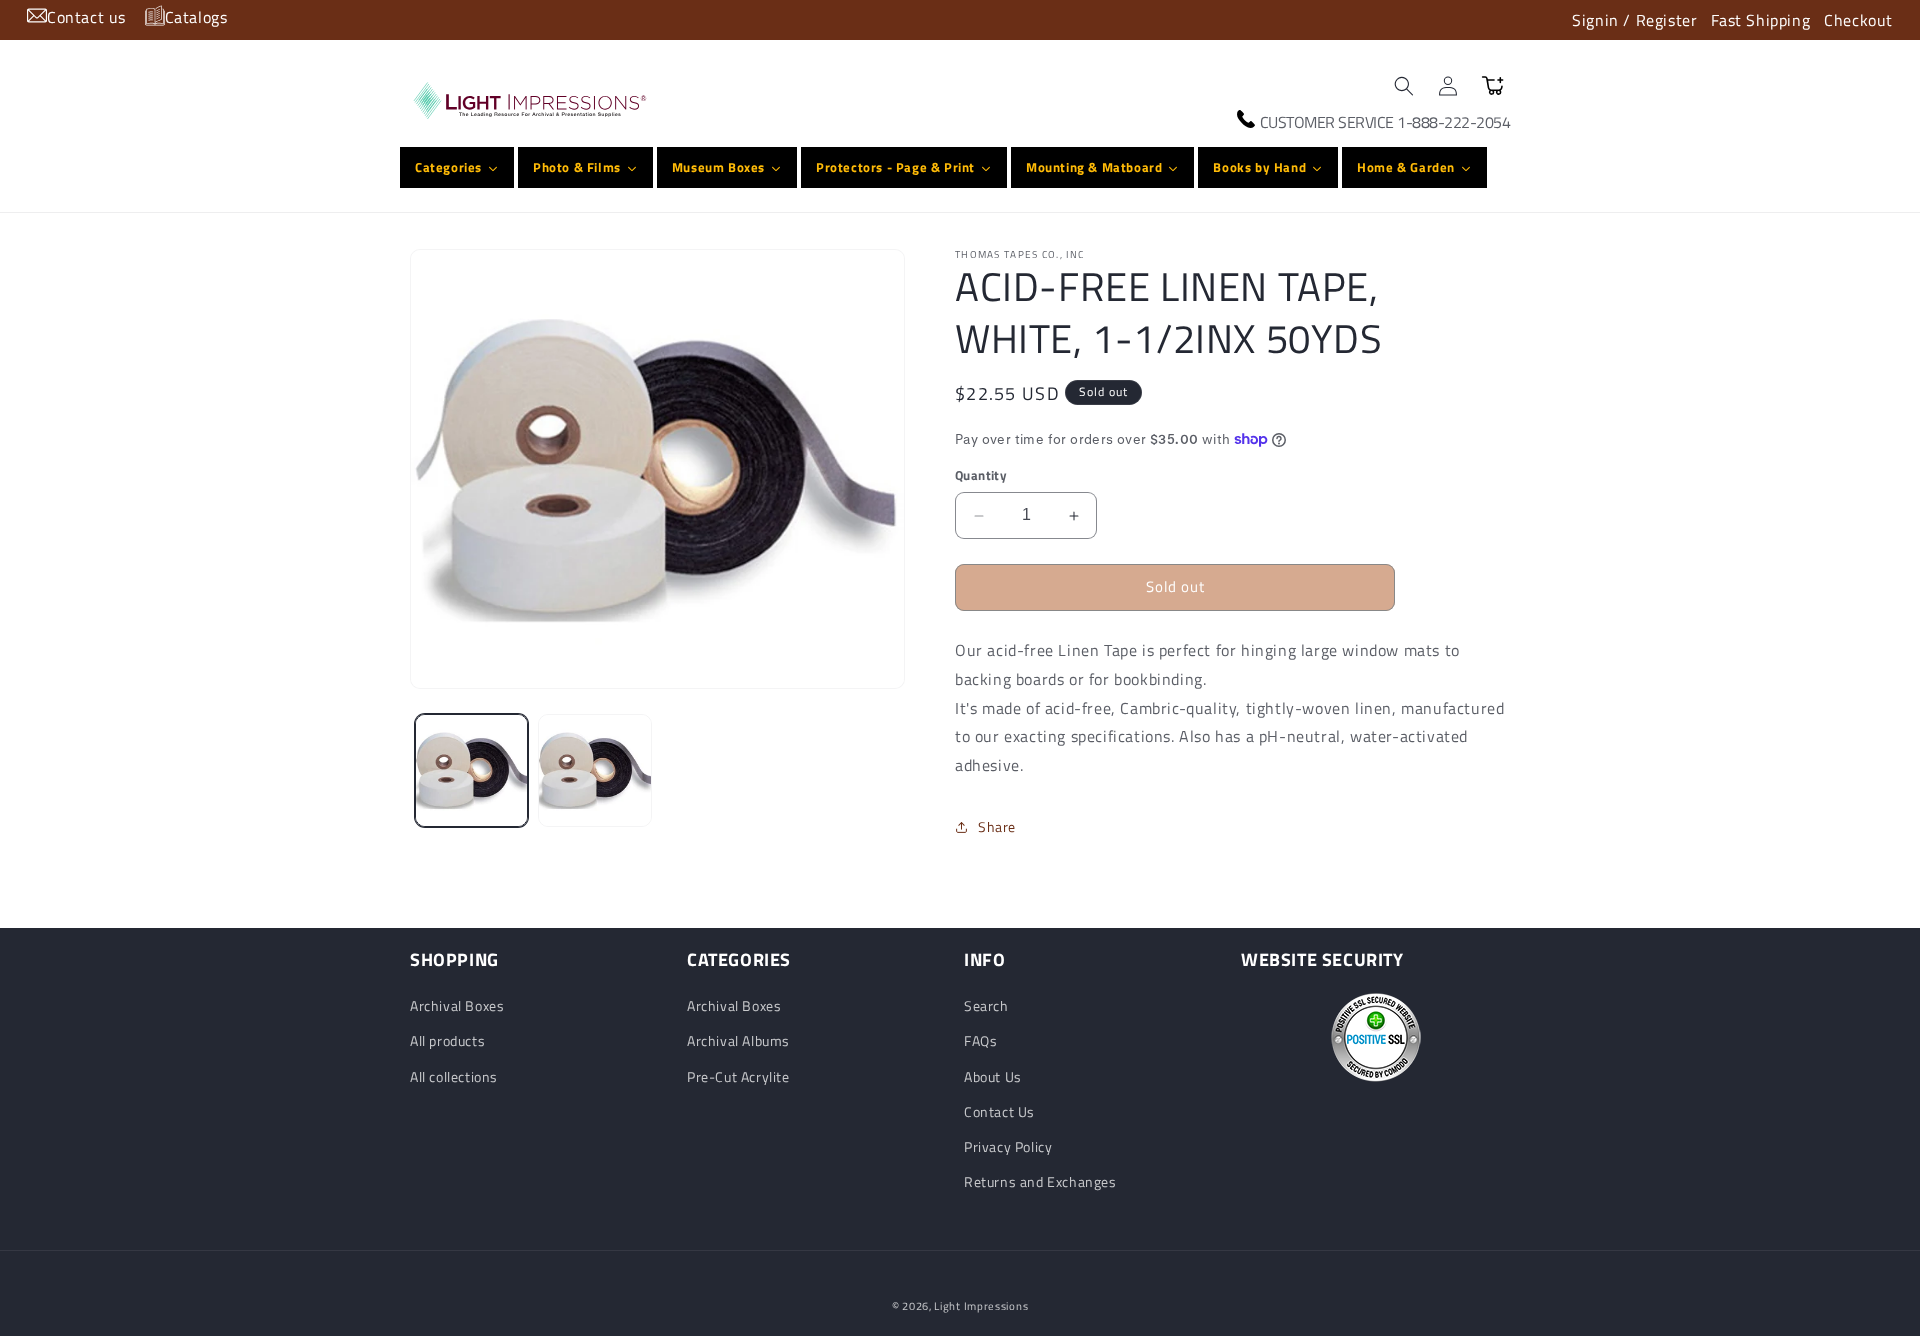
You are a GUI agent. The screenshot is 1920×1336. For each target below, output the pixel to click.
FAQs (980, 1041)
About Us (993, 1076)
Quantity (981, 476)
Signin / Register (1634, 20)
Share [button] (997, 827)
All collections (454, 1076)
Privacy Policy (1008, 1146)
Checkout (1858, 20)
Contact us (86, 17)
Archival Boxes (457, 1005)
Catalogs (196, 17)
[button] (1404, 86)
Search (986, 1005)
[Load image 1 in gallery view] (471, 770)
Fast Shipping (1760, 20)
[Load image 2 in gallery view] (594, 770)
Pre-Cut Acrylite (738, 1076)
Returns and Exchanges (1040, 1181)
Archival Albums (738, 1041)
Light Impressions (981, 1306)
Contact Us (999, 1111)
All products (447, 1041)
